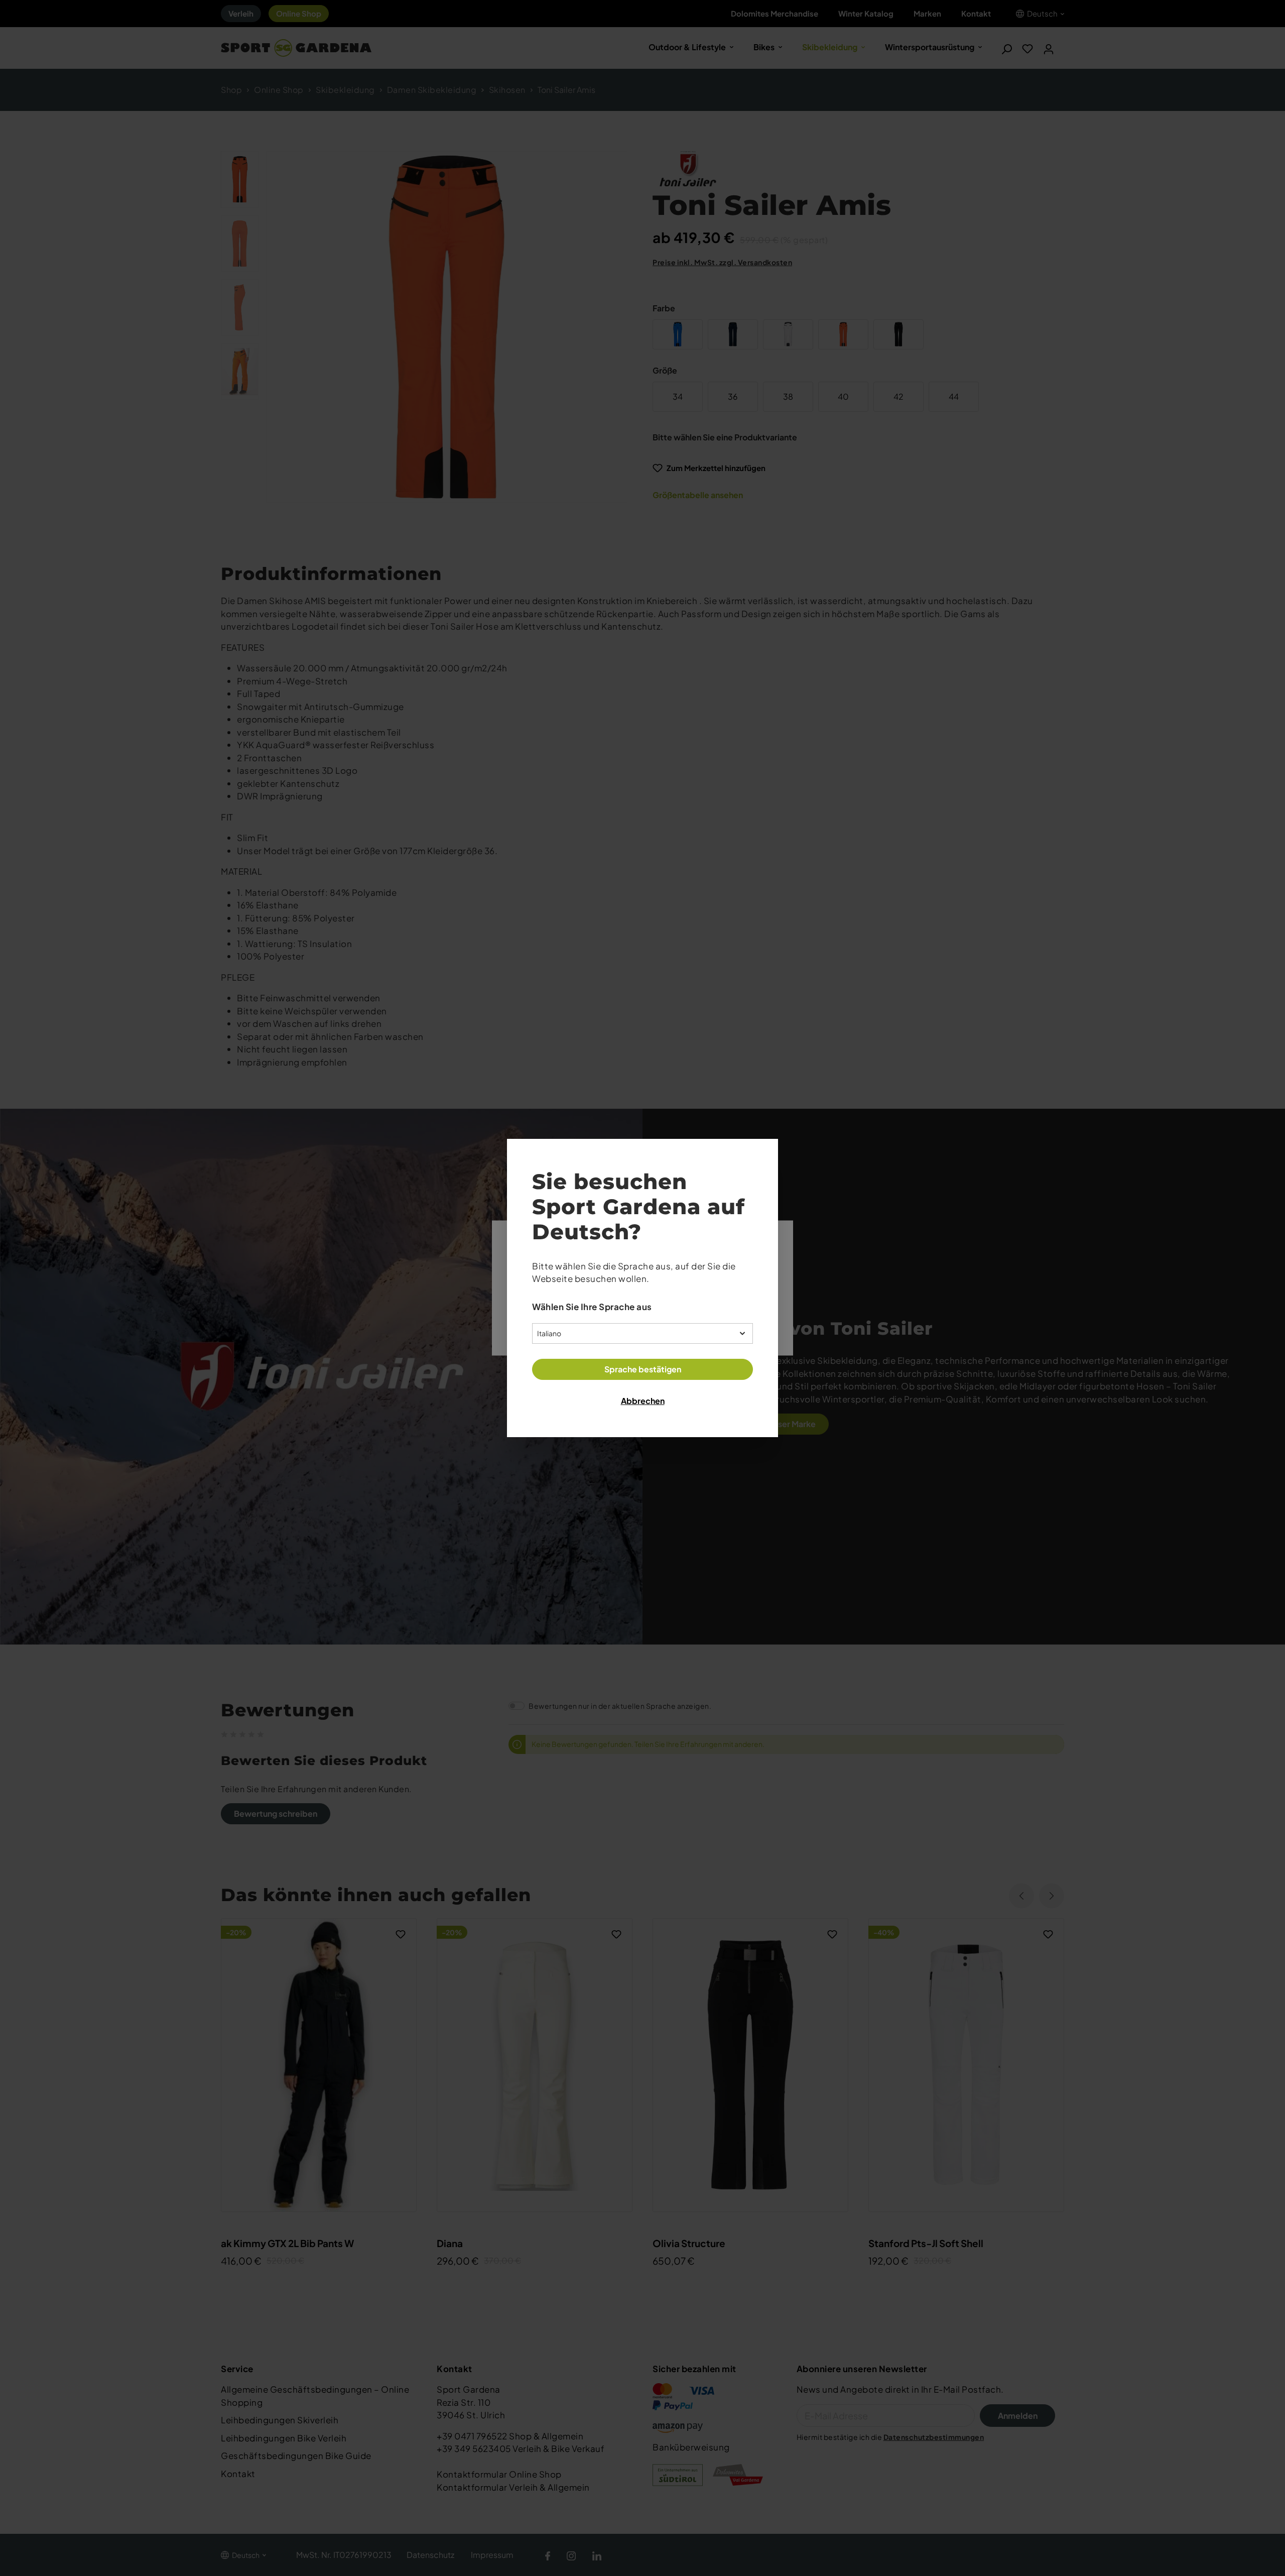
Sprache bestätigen (643, 1369)
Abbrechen (643, 1401)
